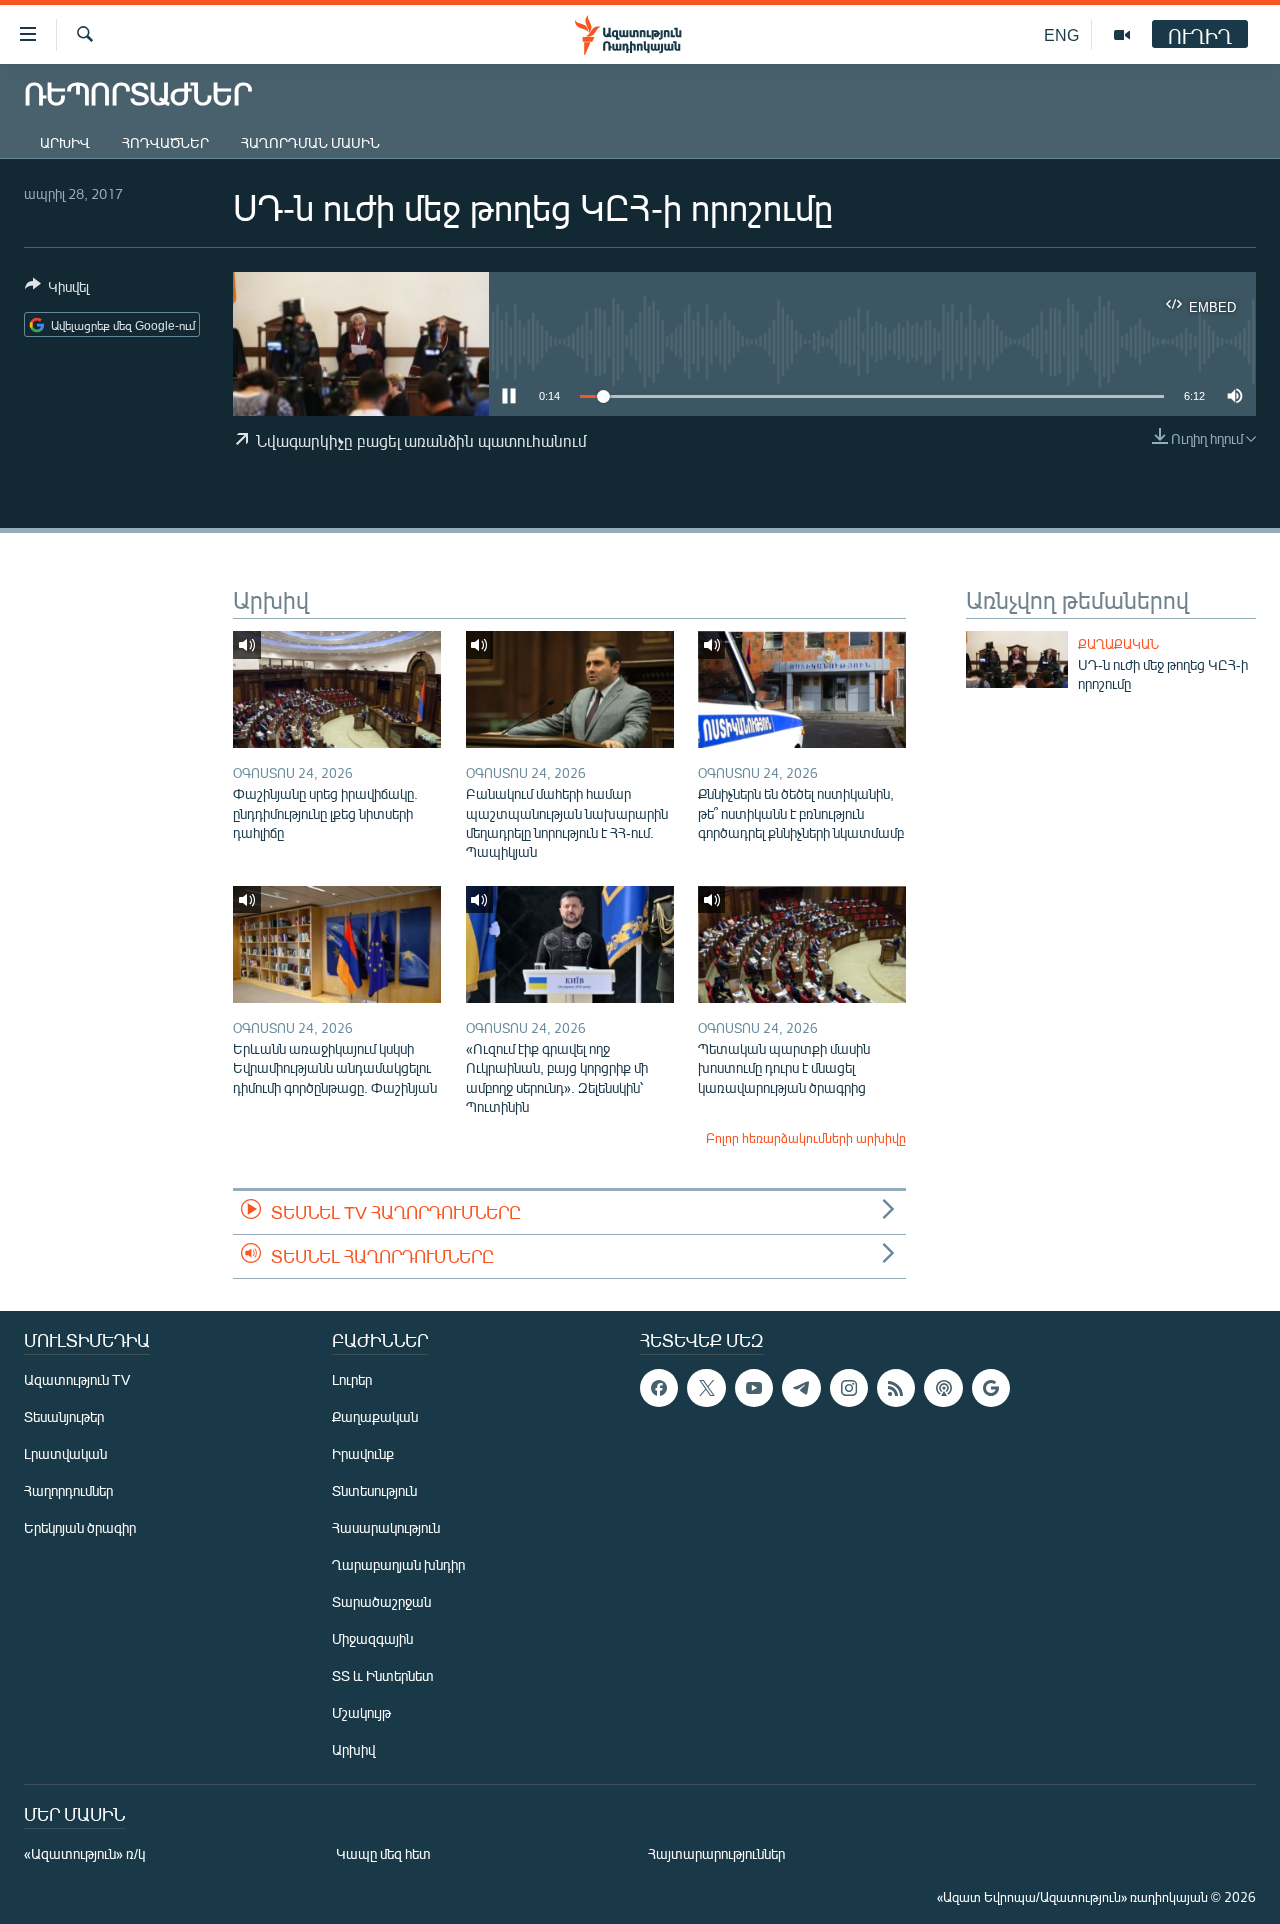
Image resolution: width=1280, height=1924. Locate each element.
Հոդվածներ (165, 142)
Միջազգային (372, 1638)
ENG (1061, 34)
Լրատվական (65, 1453)
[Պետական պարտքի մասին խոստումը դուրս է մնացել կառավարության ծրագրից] (802, 944)
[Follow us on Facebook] (659, 1388)
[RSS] (896, 1388)
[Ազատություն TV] (1122, 35)
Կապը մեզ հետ (383, 1853)
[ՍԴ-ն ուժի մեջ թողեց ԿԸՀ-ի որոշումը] (1017, 659)
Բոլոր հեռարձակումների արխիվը (806, 1138)
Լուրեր (352, 1379)
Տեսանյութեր (64, 1416)
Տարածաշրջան (381, 1601)
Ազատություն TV (77, 1379)
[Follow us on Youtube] (754, 1388)
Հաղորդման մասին (310, 142)
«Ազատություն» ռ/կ (84, 1853)
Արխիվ (65, 142)
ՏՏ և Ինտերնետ (383, 1675)
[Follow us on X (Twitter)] (706, 1388)
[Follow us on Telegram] (801, 1388)
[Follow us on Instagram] (849, 1388)
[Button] (57, 290)
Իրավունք (363, 1453)
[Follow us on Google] (991, 1388)
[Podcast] (943, 1388)
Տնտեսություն (374, 1490)
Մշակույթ (361, 1712)
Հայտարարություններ (716, 1853)
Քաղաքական (1118, 644)
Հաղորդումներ (68, 1490)
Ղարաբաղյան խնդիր (398, 1564)
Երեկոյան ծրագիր (80, 1527)
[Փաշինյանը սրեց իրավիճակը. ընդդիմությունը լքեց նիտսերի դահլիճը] (337, 689)
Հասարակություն (386, 1527)
